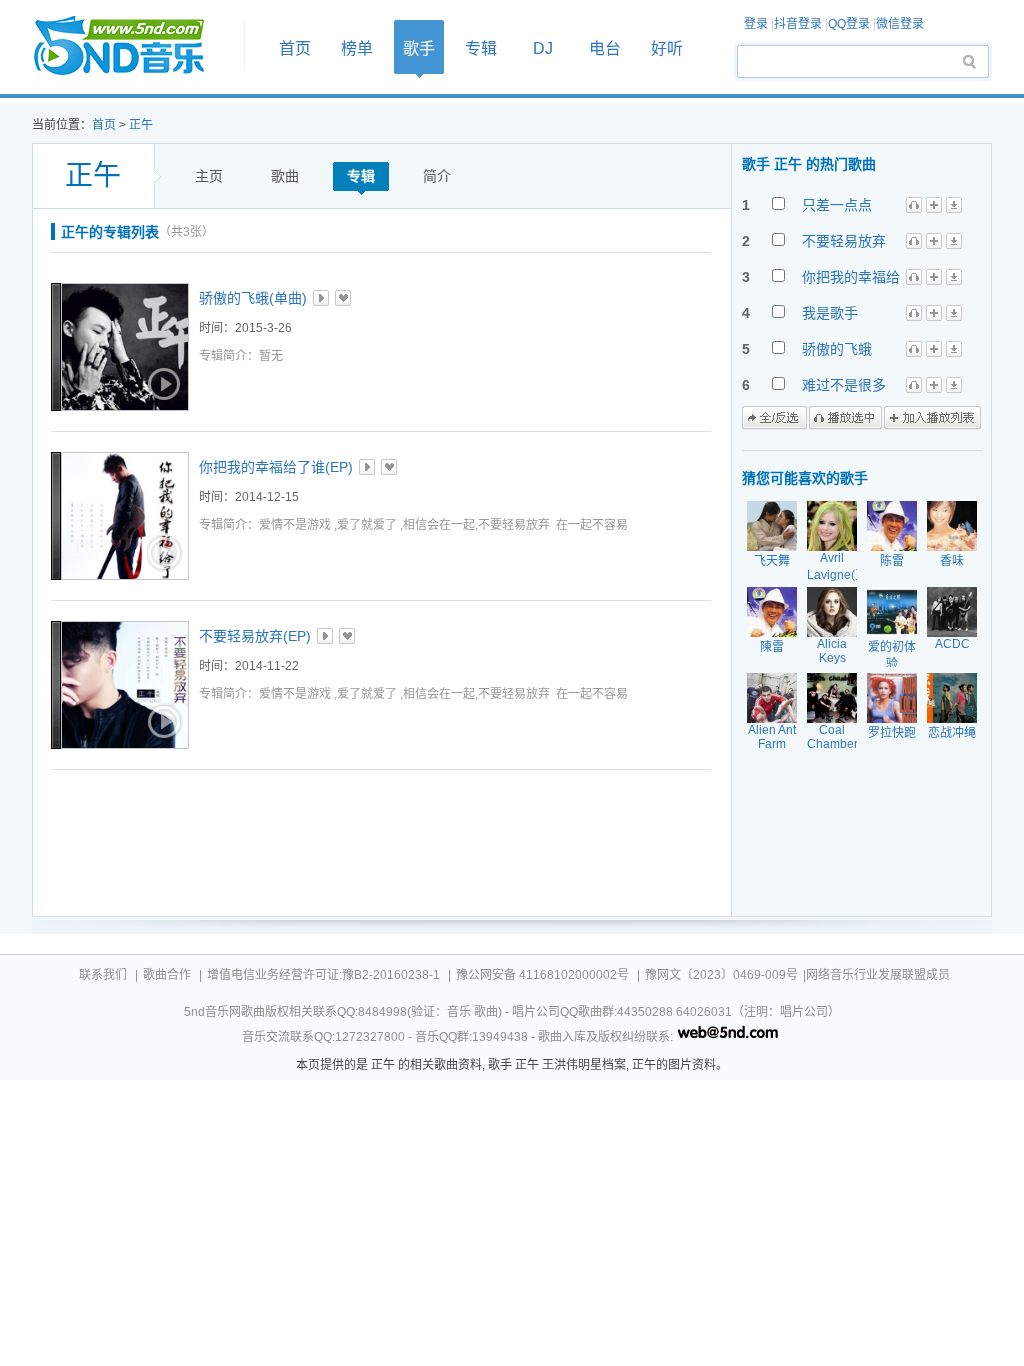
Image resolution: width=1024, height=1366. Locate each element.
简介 (437, 176)
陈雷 (892, 561)
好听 (667, 48)
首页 (132, 46)
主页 (209, 176)
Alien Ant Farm (772, 737)
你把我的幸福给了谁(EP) (276, 467)
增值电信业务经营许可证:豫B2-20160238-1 (323, 975)
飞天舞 (772, 561)
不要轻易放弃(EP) (255, 636)
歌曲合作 (167, 975)
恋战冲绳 (952, 733)
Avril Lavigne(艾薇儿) (837, 575)
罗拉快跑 (892, 733)
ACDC (952, 644)
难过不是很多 (844, 385)
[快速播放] (162, 384)
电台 (605, 48)
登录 (756, 24)
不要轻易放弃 (844, 241)
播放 (321, 298)
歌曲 (285, 176)
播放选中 (845, 418)
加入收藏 (343, 298)
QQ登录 (849, 24)
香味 (952, 561)
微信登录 (900, 24)
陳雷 (772, 647)
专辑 (481, 48)
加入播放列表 (932, 418)
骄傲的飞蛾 (837, 349)
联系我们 (103, 975)
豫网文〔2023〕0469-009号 (721, 975)
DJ (543, 48)
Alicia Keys (832, 651)
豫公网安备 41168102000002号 (542, 975)
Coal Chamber (832, 737)
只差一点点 (837, 205)
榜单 (357, 48)
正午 (141, 125)
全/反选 (774, 418)
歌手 (419, 48)
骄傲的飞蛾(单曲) (253, 298)
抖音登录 (798, 24)
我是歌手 (830, 313)
